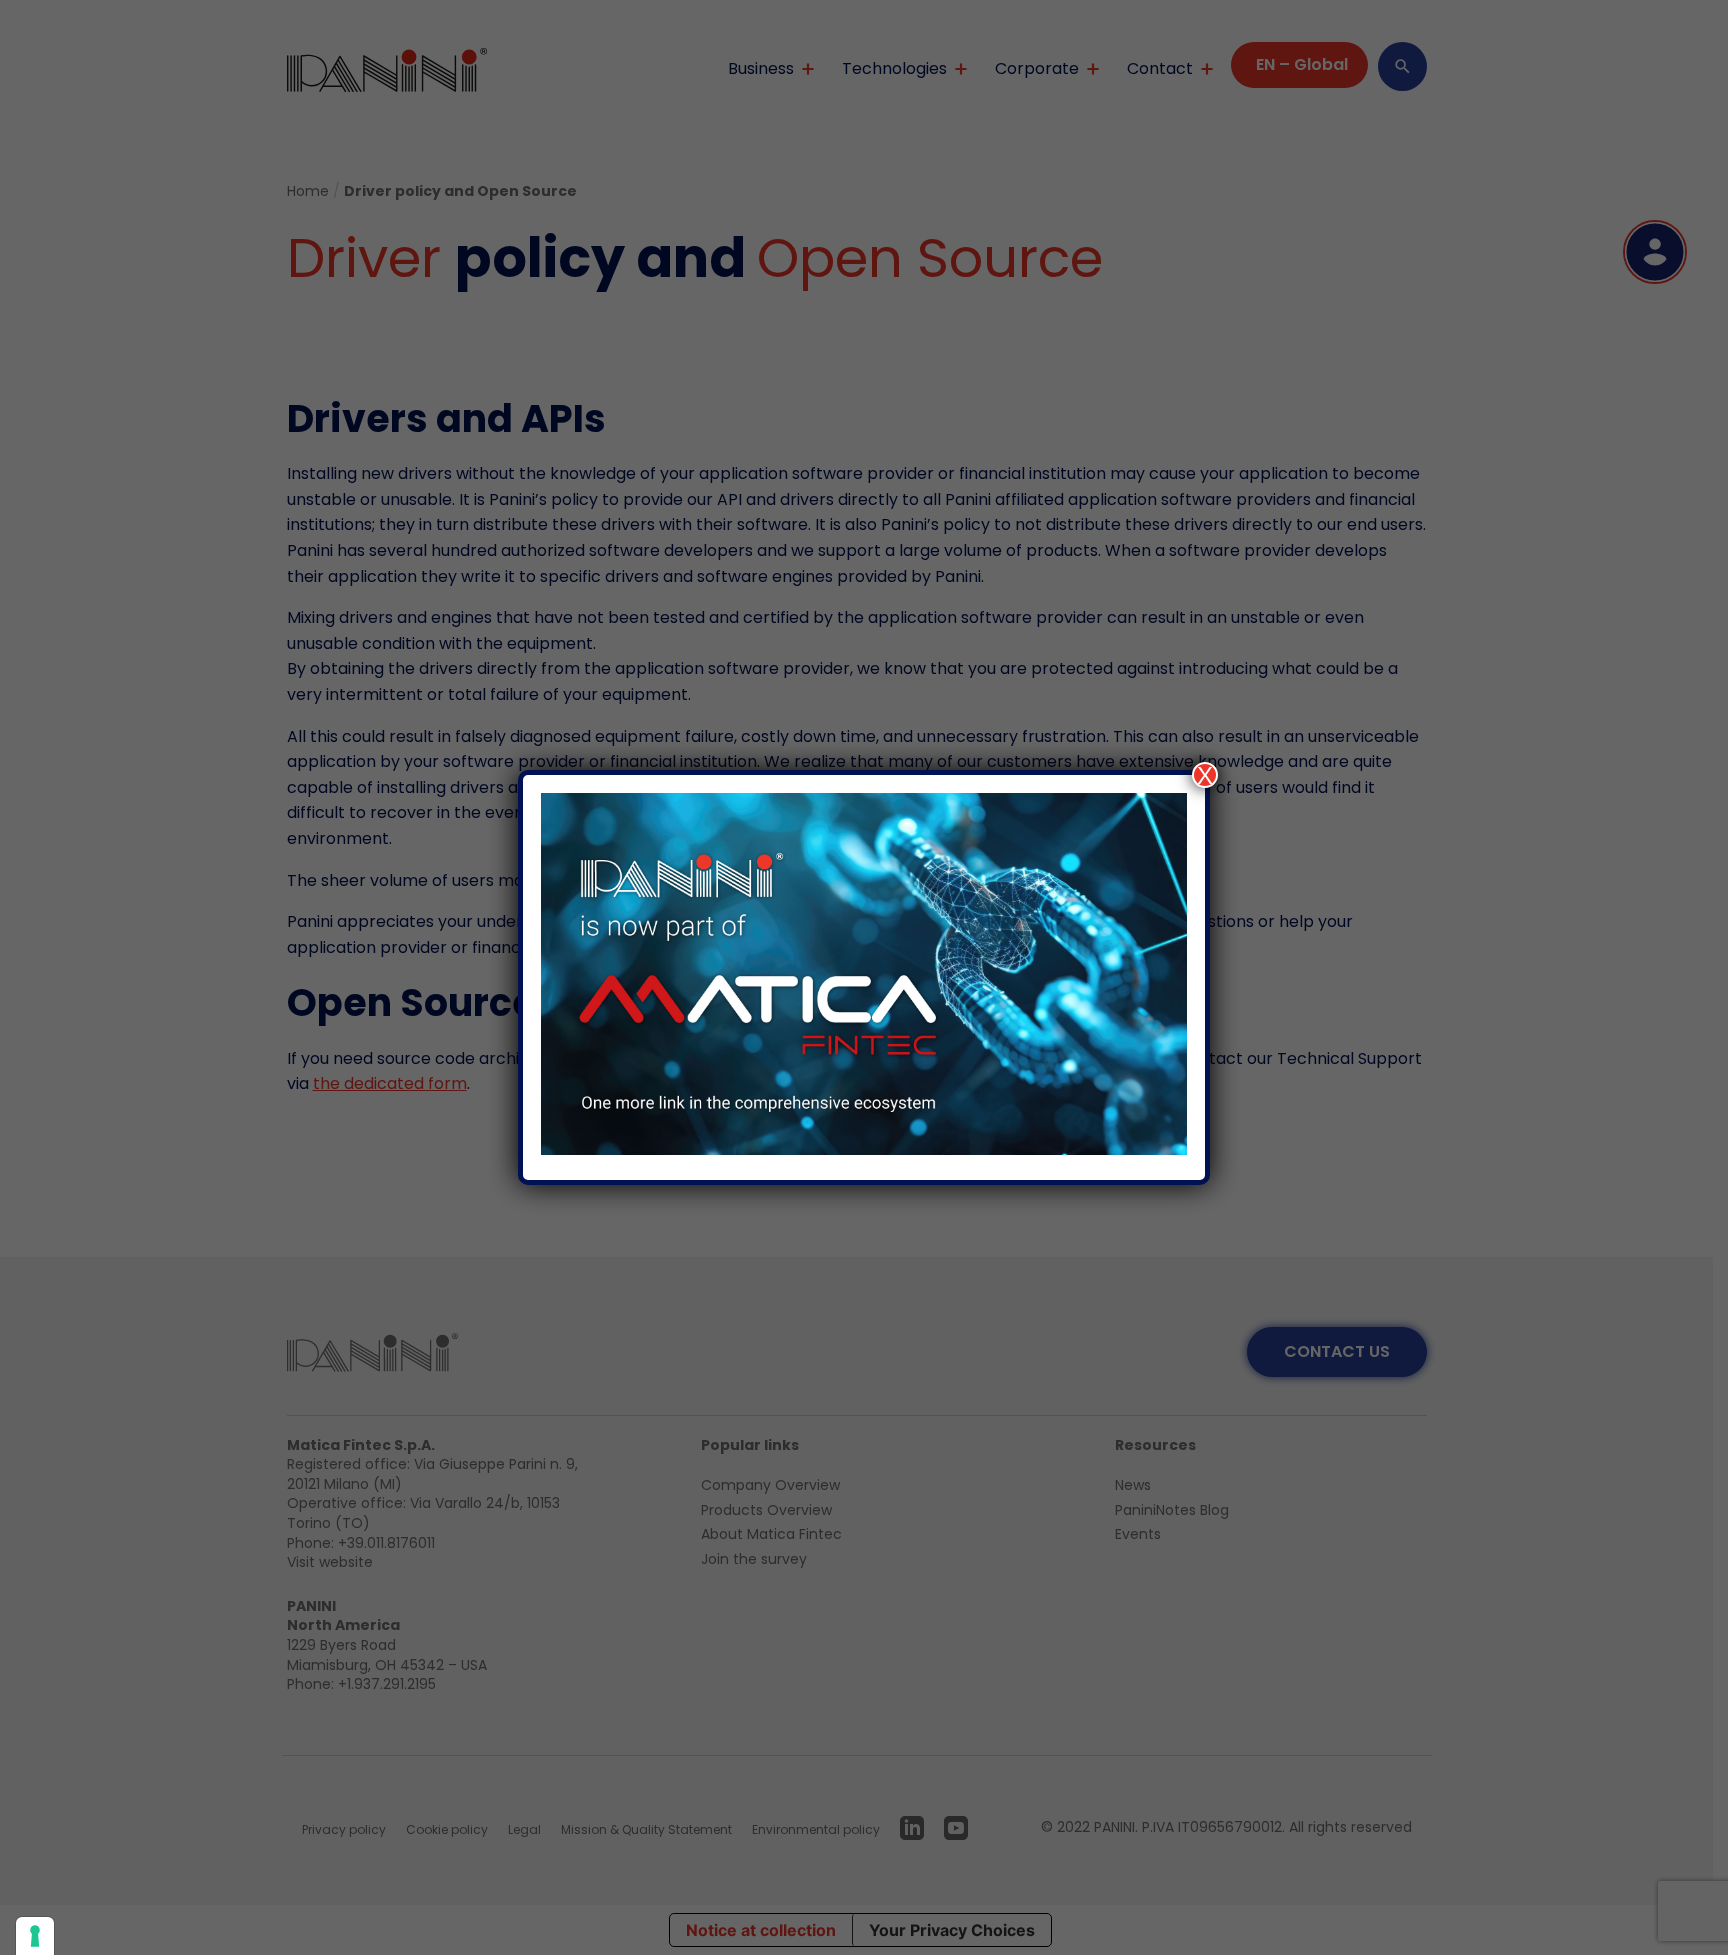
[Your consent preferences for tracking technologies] (35, 1936)
